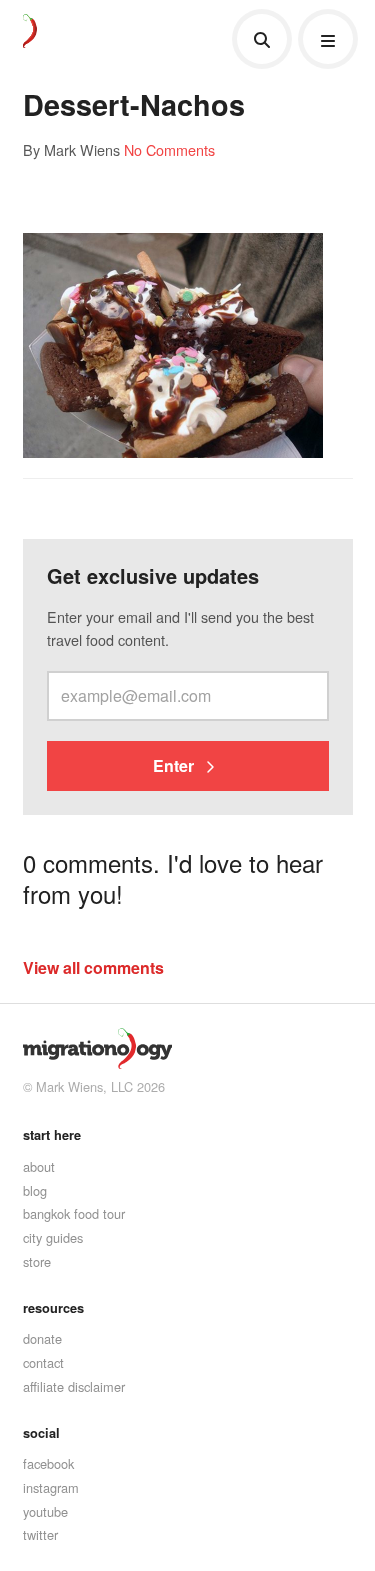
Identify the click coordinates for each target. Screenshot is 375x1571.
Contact (43, 1362)
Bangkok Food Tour (74, 1213)
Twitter (40, 1534)
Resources (53, 1308)
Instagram (51, 1487)
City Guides (53, 1237)
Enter (175, 765)
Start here (52, 1135)
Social (41, 1433)
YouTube (45, 1511)
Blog (35, 1190)
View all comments (93, 967)
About (39, 1166)
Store (37, 1261)
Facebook (48, 1463)
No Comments (169, 149)
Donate (42, 1338)
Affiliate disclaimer (74, 1386)
